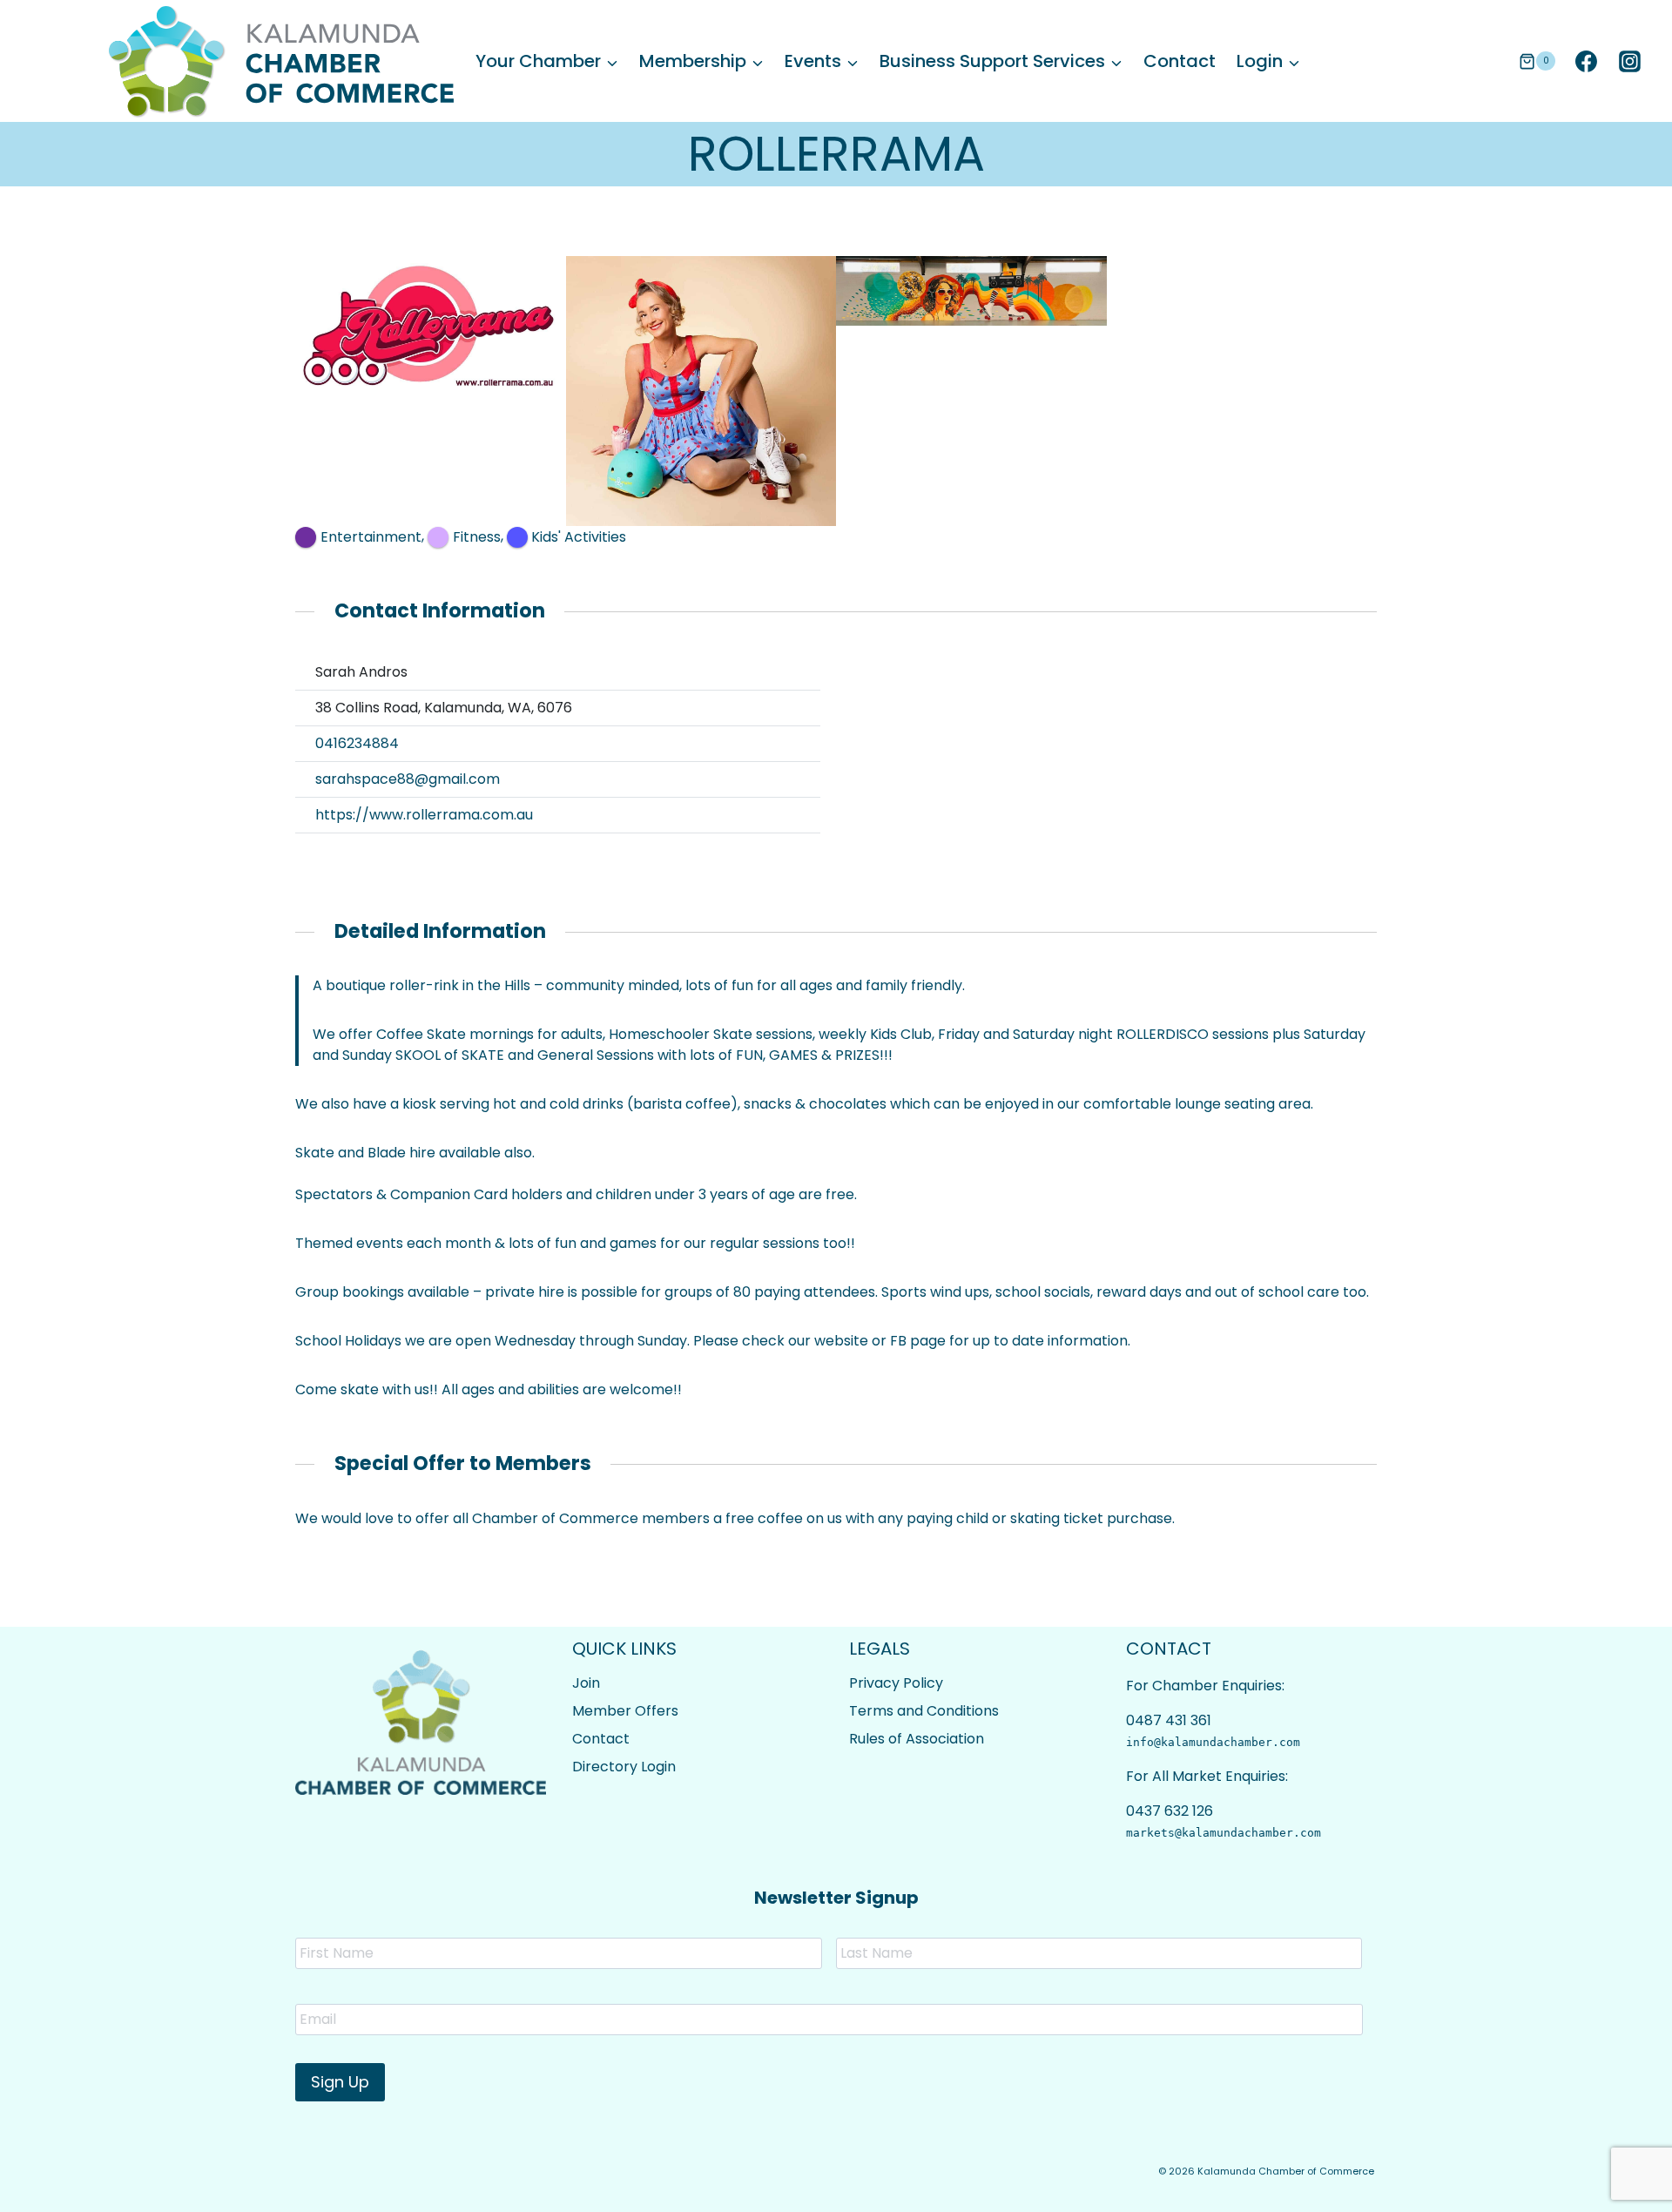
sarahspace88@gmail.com (408, 779)
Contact (1180, 61)
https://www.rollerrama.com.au (424, 815)
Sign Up (340, 2082)
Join (586, 1683)
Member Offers (625, 1711)
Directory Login (624, 1767)
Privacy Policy (896, 1683)
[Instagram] (1629, 61)
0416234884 (357, 743)
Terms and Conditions (924, 1711)
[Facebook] (1586, 61)
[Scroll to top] (1611, 2186)
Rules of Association (917, 1739)
